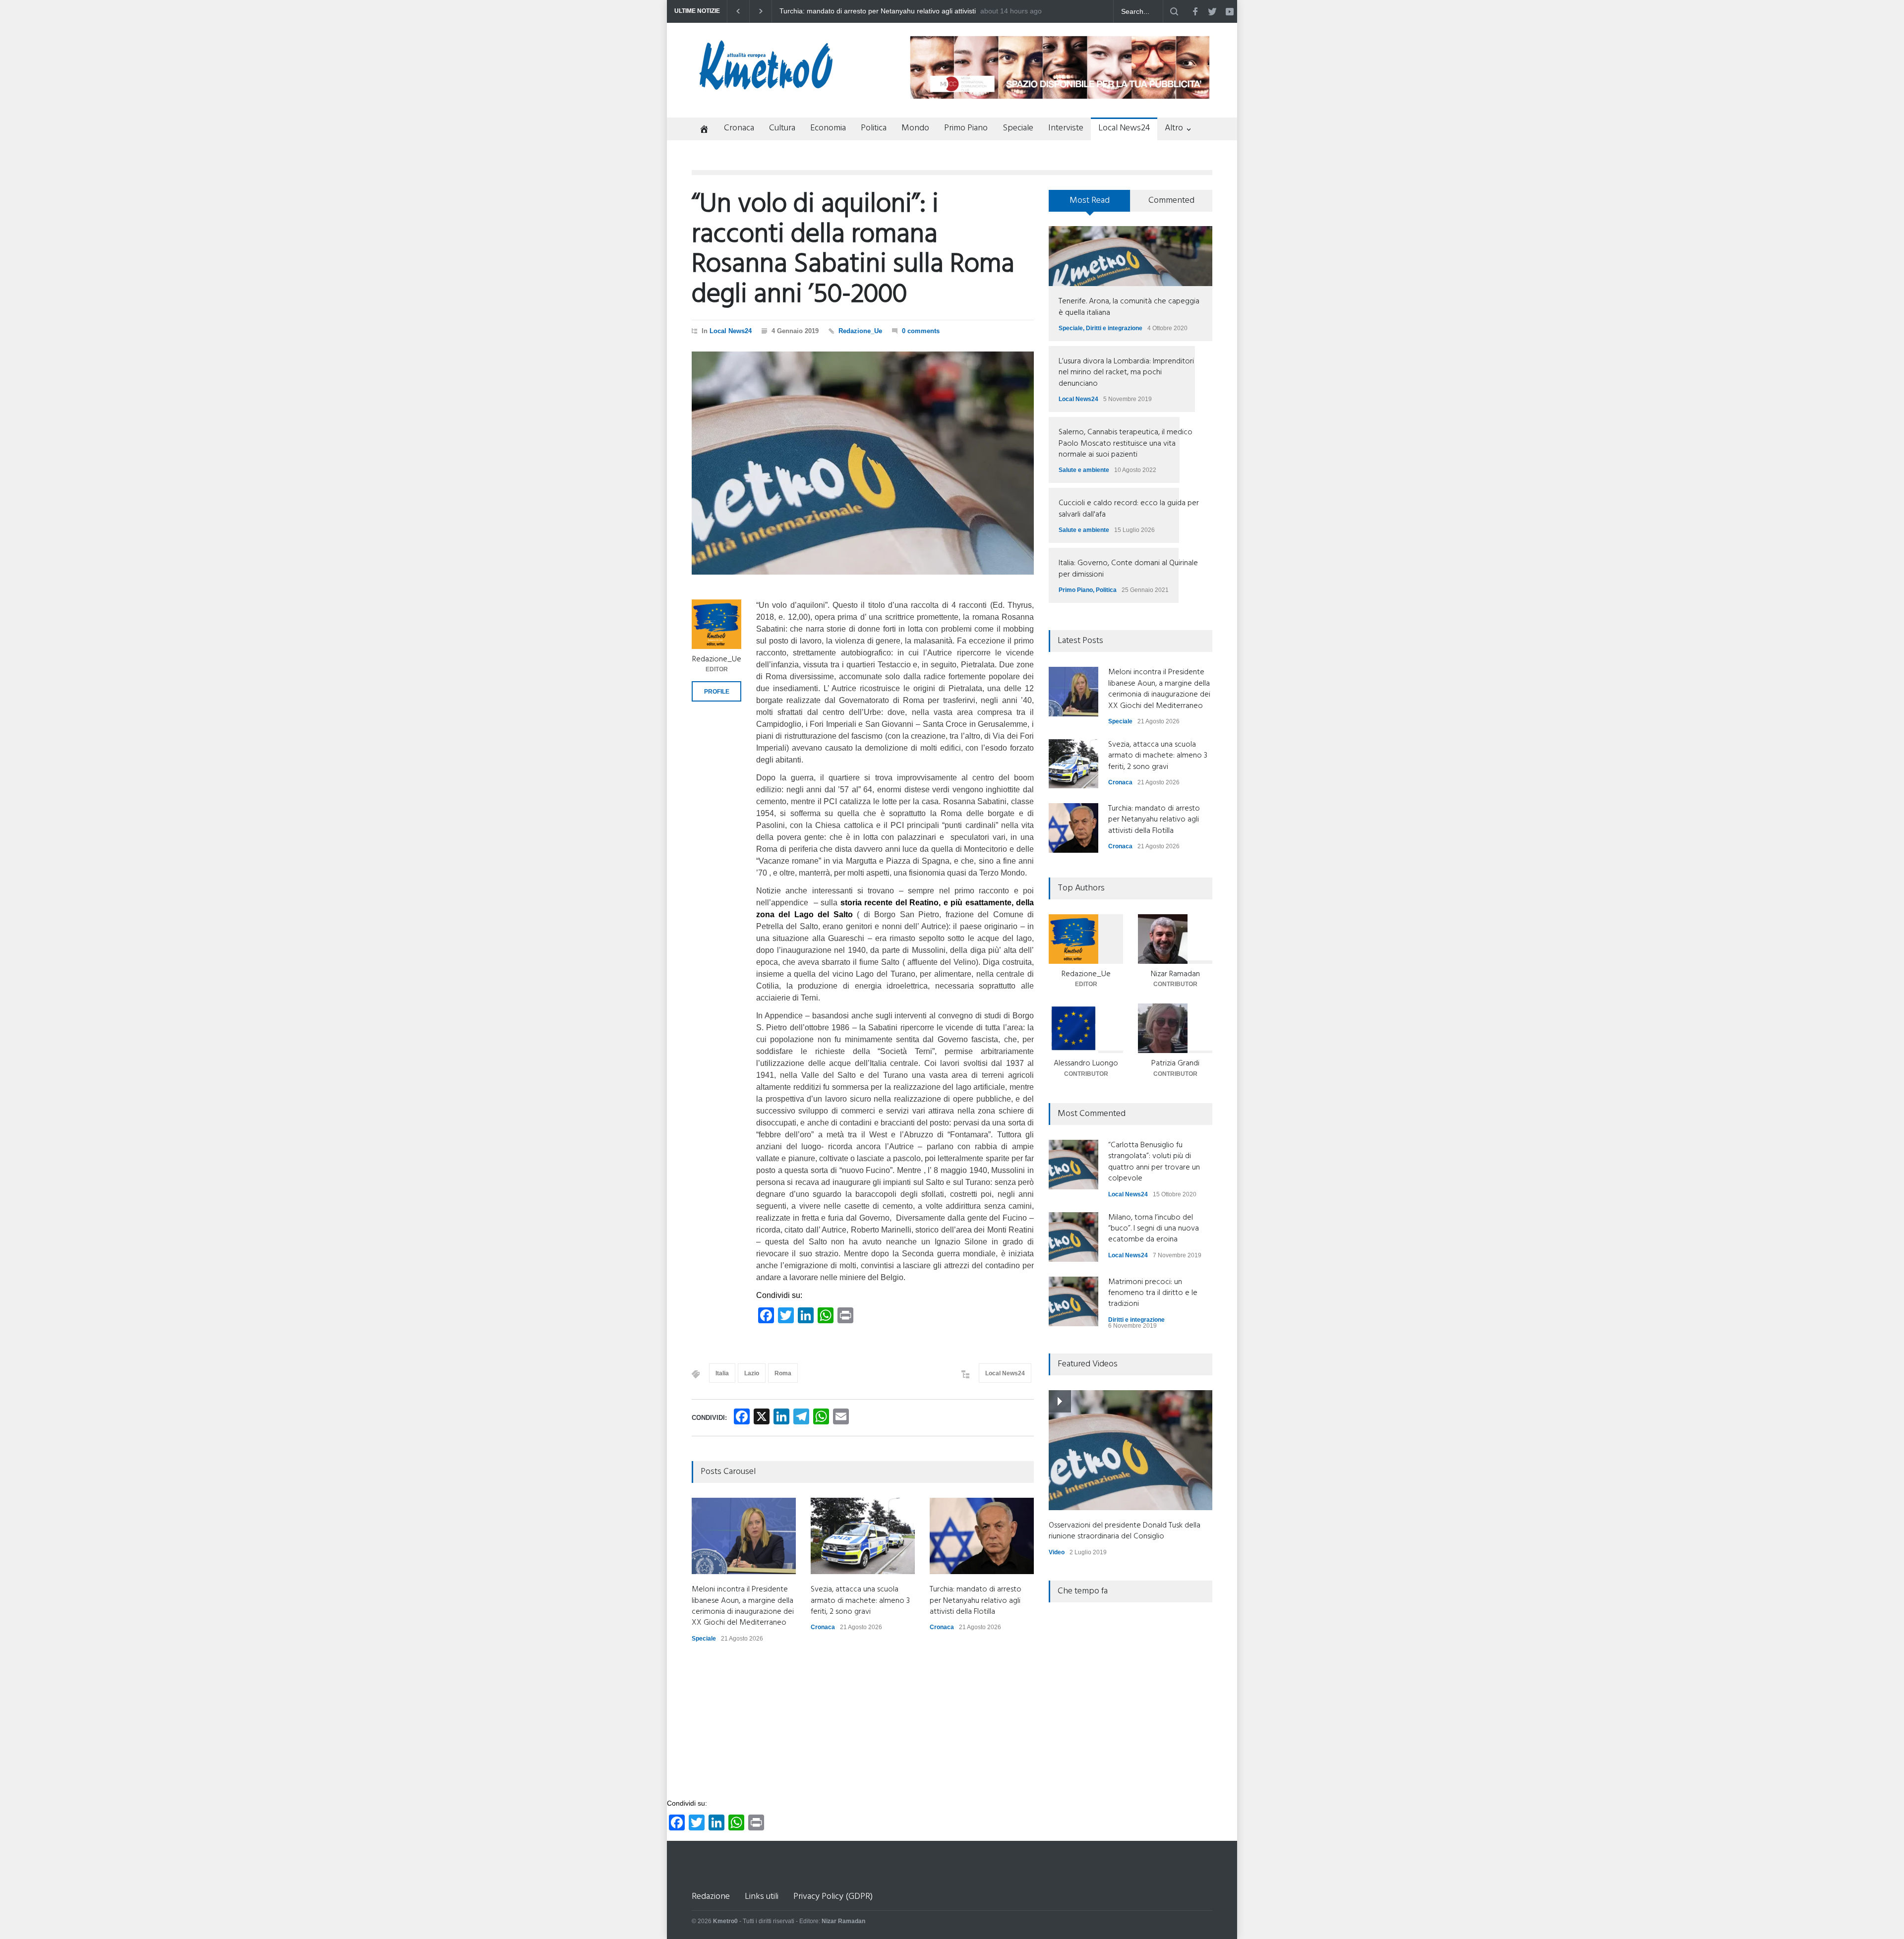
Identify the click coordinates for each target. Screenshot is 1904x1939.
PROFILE (717, 692)
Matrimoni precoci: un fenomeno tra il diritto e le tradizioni (1153, 1293)
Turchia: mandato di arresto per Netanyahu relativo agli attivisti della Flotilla (976, 1601)
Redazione (711, 1897)
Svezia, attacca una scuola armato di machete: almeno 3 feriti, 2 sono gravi (860, 1601)
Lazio (752, 1373)
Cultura (782, 128)
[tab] (1090, 204)
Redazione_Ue (860, 331)
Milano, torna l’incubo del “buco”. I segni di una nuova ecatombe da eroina (1154, 1229)
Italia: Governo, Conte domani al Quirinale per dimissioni (1128, 569)
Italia (722, 1373)
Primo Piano (966, 128)
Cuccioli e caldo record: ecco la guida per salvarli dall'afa (1129, 509)
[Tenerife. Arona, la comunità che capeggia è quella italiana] (1130, 256)
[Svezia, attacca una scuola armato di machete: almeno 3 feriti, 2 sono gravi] (863, 1536)
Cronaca (739, 128)
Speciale (1018, 128)
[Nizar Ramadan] (1175, 939)
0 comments (921, 331)
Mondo (915, 128)
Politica (874, 128)
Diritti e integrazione (1114, 328)
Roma (783, 1373)
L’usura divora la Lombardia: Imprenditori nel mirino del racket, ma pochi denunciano (1126, 373)
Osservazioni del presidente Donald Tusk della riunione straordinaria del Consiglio (1125, 1531)
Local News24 (1124, 128)
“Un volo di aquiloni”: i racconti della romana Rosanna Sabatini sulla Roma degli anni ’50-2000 (853, 250)
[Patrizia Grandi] (1175, 1028)
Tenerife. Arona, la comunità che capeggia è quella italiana (1129, 307)
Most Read (1090, 201)
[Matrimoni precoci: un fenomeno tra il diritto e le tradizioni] (1073, 1301)
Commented (1171, 201)
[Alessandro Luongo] (1086, 1028)
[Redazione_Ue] (716, 624)
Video (1057, 1552)
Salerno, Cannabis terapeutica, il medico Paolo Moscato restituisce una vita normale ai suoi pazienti (1126, 443)
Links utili (762, 1897)
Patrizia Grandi (1175, 1063)
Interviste (1066, 128)
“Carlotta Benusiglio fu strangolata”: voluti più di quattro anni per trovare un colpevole (1154, 1162)
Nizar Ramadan (1175, 974)
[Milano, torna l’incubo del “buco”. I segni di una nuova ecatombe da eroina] (1073, 1237)
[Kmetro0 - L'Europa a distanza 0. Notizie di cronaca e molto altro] (766, 86)
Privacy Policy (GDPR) (833, 1897)
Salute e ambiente (1084, 470)
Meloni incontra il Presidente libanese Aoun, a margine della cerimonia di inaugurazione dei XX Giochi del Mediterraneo (873, 11)
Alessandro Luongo (1086, 1063)
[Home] (700, 130)
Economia (828, 128)
